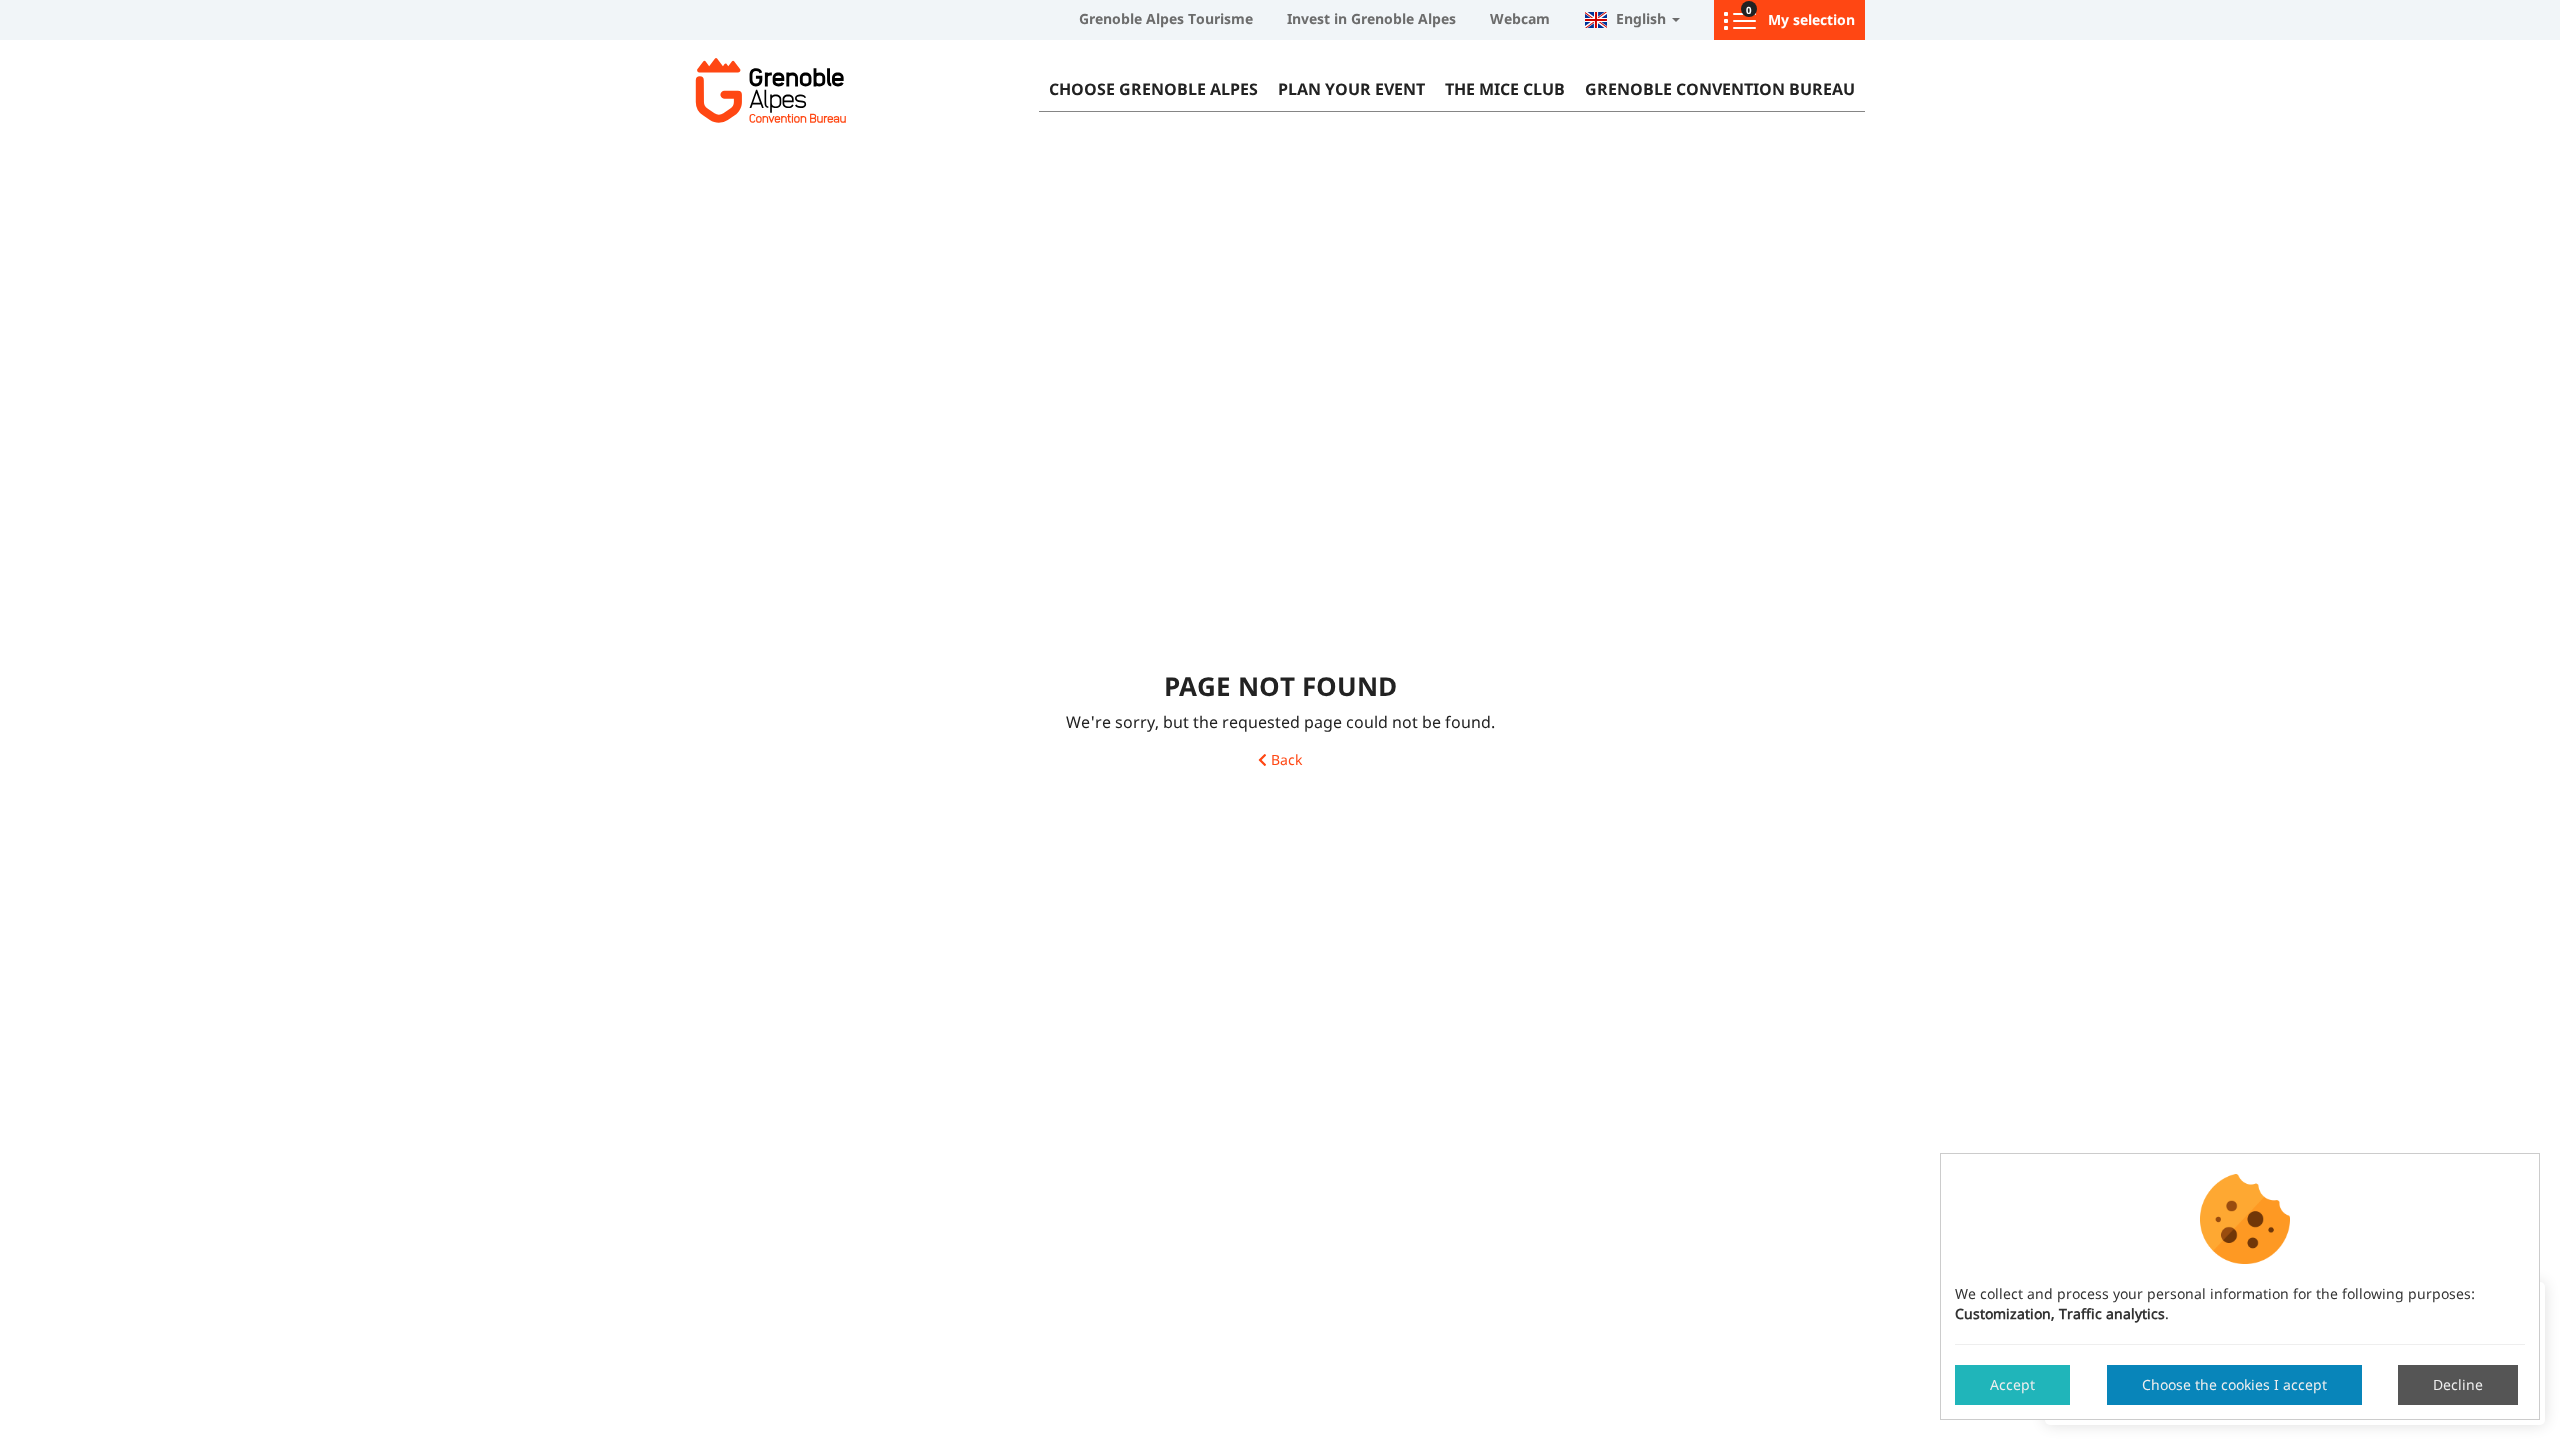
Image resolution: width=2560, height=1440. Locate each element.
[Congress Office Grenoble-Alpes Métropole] (820, 90)
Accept (2012, 1384)
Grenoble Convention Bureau (1720, 89)
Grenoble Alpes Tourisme (1166, 18)
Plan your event (1351, 89)
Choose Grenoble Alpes (1153, 89)
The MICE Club (1505, 89)
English (1639, 18)
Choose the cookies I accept (2234, 1384)
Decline (2458, 1384)
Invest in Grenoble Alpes (1371, 18)
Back (1284, 760)
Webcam (1520, 18)
